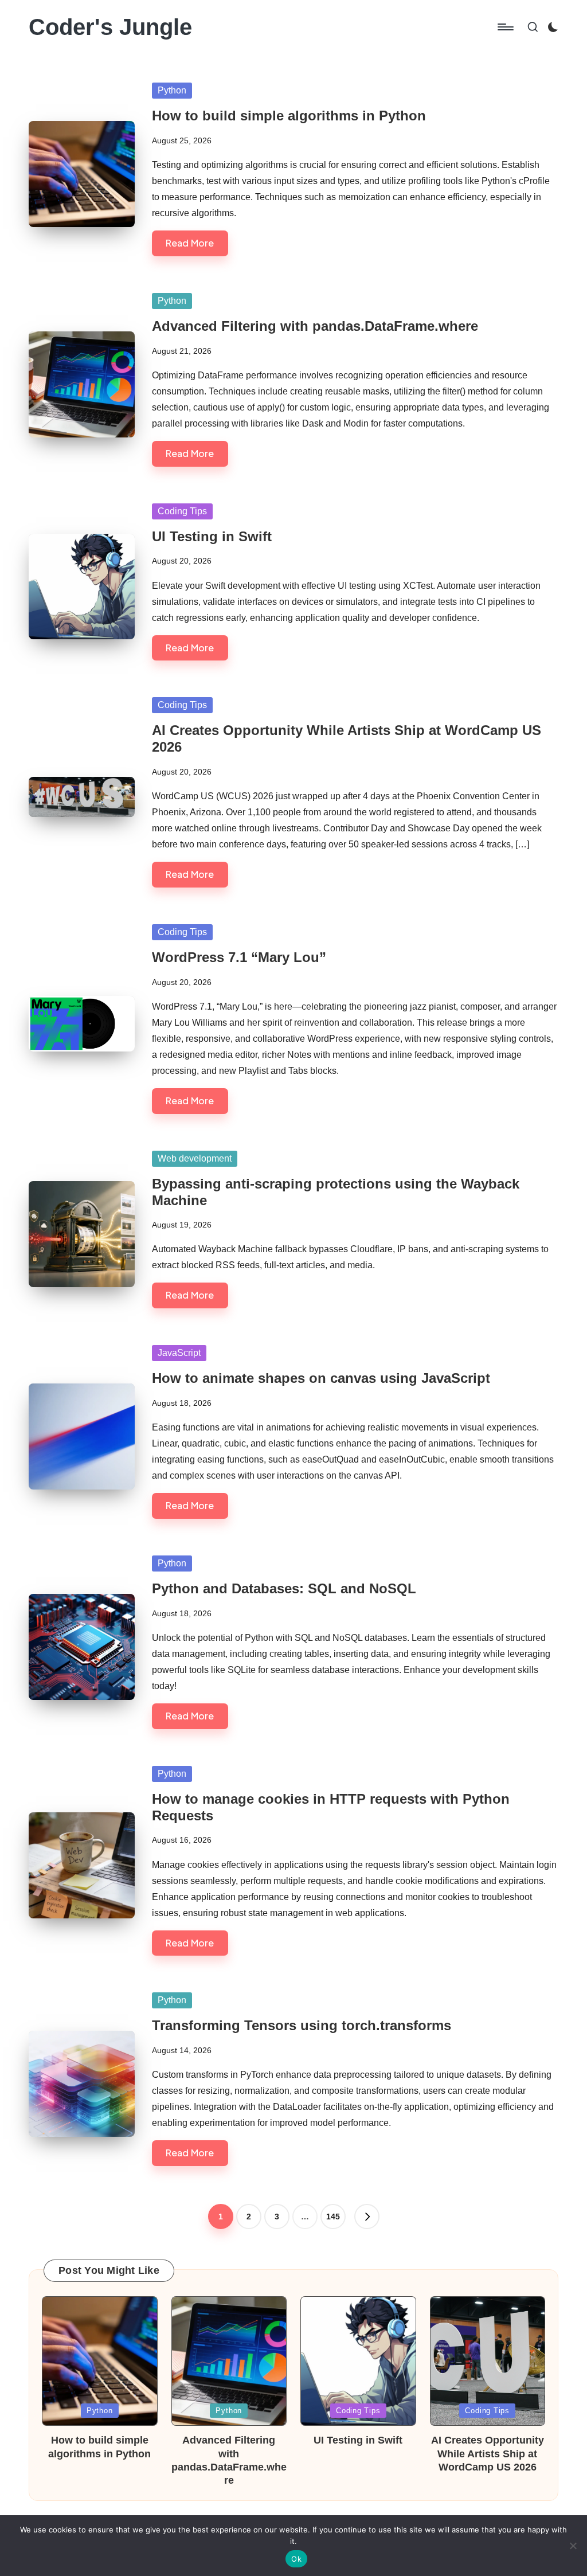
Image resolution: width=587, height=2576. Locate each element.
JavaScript (179, 1353)
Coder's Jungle (110, 27)
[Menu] (505, 27)
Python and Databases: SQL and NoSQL (284, 1588)
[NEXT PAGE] (367, 2217)
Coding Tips (182, 511)
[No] (573, 2546)
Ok (296, 2559)
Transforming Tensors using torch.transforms (302, 2025)
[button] (367, 2217)
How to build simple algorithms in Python (289, 116)
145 (333, 2217)
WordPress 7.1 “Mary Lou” (239, 957)
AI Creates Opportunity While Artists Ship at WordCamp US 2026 (488, 2454)
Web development (195, 1158)
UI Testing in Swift (212, 536)
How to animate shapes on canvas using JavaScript (321, 1378)
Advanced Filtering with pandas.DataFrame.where (315, 326)
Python (172, 90)
